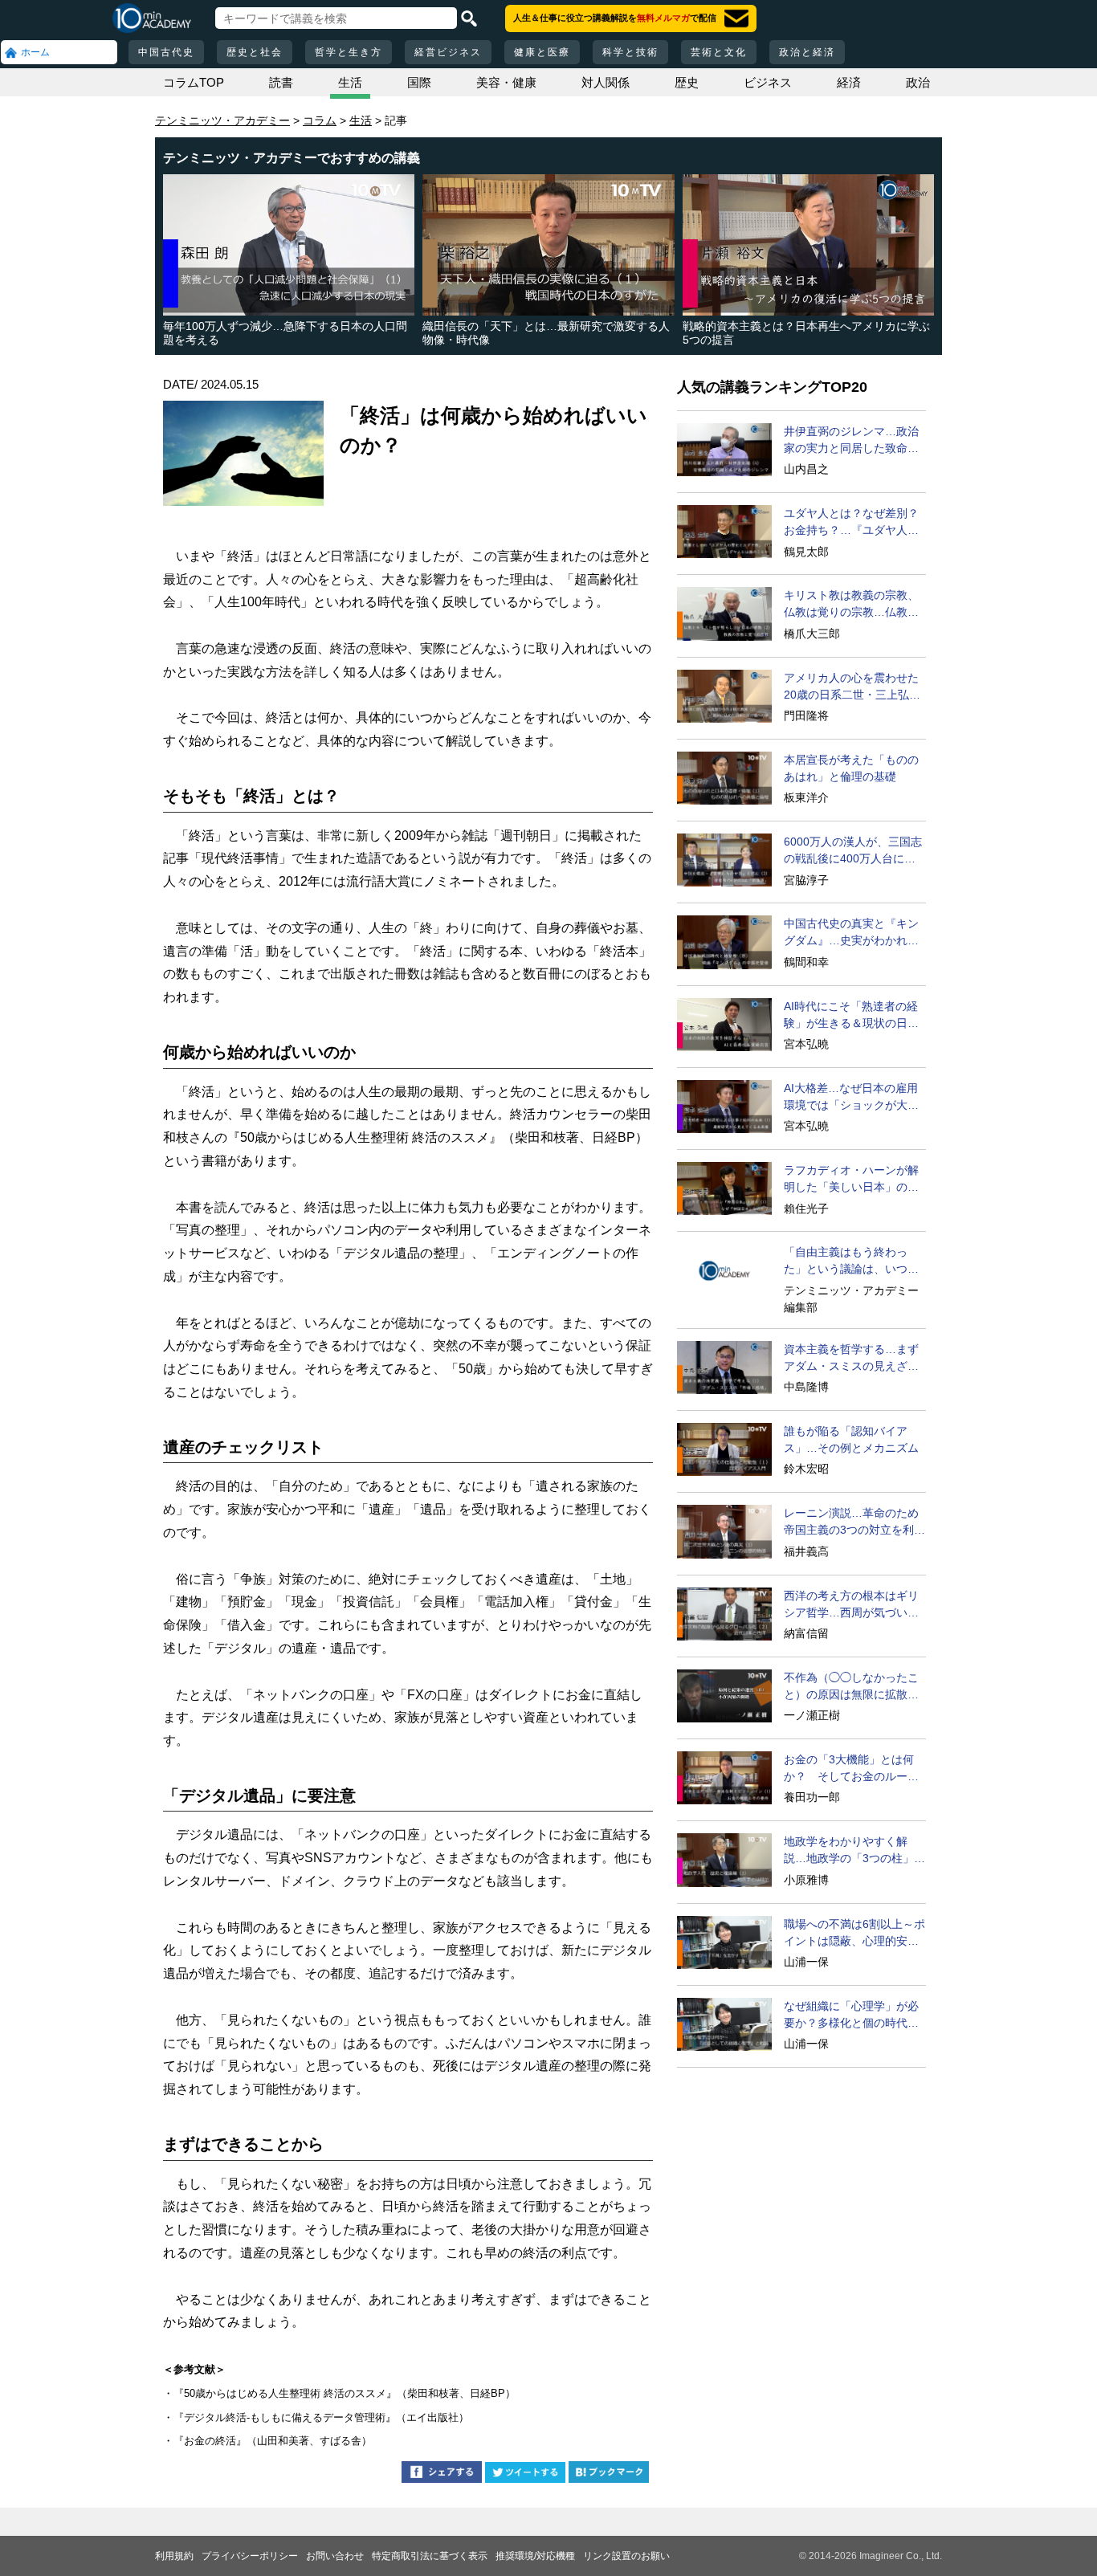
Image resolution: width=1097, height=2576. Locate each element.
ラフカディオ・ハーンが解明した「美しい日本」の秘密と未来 (851, 1180)
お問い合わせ (335, 2556)
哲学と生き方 (349, 52)
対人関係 (606, 82)
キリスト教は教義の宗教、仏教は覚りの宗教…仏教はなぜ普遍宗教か (851, 605)
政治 (918, 82)
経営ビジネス (448, 52)
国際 (419, 82)
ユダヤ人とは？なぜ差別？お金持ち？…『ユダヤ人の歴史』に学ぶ (851, 523)
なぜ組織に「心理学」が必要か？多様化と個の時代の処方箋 (851, 2016)
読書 (281, 82)
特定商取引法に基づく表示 (430, 2556)
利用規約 (174, 2556)
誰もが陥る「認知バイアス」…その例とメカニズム (851, 1439)
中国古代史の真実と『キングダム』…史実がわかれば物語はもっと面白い (851, 933)
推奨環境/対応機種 (535, 2556)
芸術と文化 (719, 52)
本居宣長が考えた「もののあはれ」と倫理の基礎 (851, 768)
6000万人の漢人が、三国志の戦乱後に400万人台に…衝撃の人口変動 (853, 851)
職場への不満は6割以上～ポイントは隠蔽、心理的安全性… (854, 1934)
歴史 (687, 82)
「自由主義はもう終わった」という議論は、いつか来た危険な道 (851, 1262)
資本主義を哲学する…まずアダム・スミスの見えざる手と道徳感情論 (851, 1359)
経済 (849, 82)
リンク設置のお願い (626, 2556)
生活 (350, 82)
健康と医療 (542, 52)
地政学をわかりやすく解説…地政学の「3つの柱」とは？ (854, 1851)
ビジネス (768, 82)
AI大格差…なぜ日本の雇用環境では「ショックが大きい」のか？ (851, 1098)
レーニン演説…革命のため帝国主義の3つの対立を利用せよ (854, 1522)
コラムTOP (194, 82)
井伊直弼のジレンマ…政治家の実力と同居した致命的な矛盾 (851, 441)
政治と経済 (807, 52)
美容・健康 (506, 82)
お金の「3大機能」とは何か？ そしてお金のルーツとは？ (851, 1769)
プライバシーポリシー (250, 2556)
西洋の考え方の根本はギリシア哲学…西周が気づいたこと (851, 1605)
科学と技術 (630, 52)
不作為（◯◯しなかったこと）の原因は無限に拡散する (851, 1687)
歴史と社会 (255, 52)
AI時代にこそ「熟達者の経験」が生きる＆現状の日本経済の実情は (851, 1016)
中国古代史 (166, 52)
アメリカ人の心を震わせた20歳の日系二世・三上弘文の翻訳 (852, 687)
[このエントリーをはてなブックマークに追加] (609, 2474)
